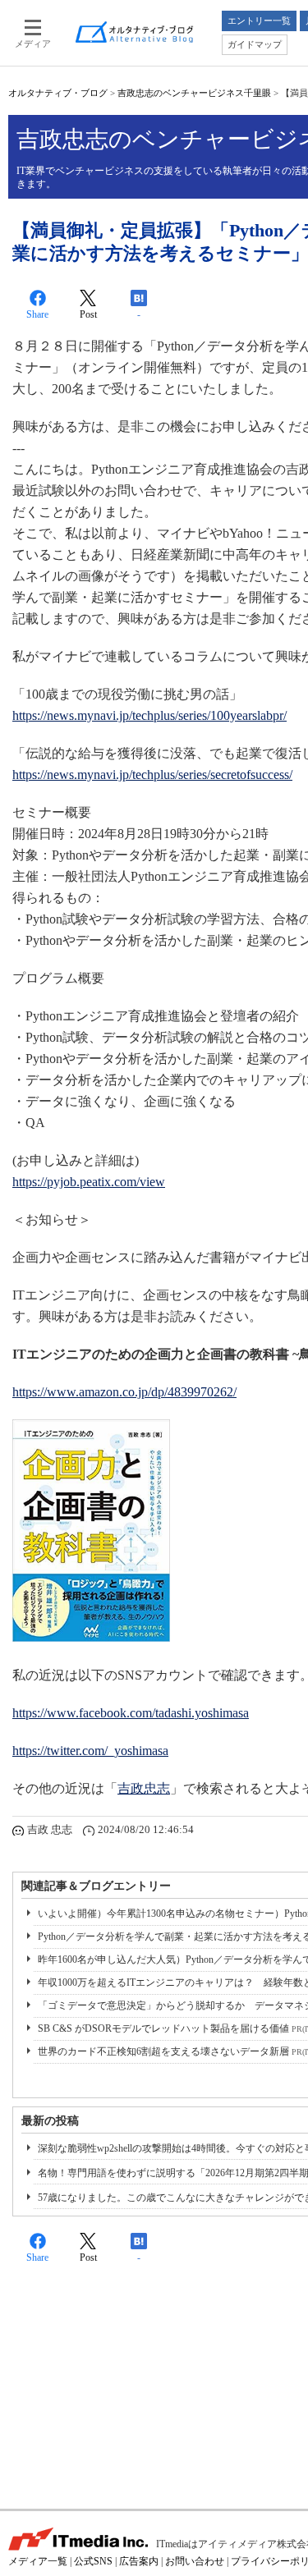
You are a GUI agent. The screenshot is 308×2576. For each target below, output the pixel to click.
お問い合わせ (195, 2561)
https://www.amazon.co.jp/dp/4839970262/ (124, 1392)
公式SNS (93, 2561)
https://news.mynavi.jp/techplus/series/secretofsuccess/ (152, 775)
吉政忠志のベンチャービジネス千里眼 (194, 93)
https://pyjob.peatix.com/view (89, 1182)
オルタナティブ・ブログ (58, 93)
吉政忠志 (144, 1788)
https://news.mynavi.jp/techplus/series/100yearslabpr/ (149, 715)
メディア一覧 (38, 2561)
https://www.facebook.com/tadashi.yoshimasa (131, 1713)
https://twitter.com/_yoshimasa (90, 1751)
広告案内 (139, 2561)
